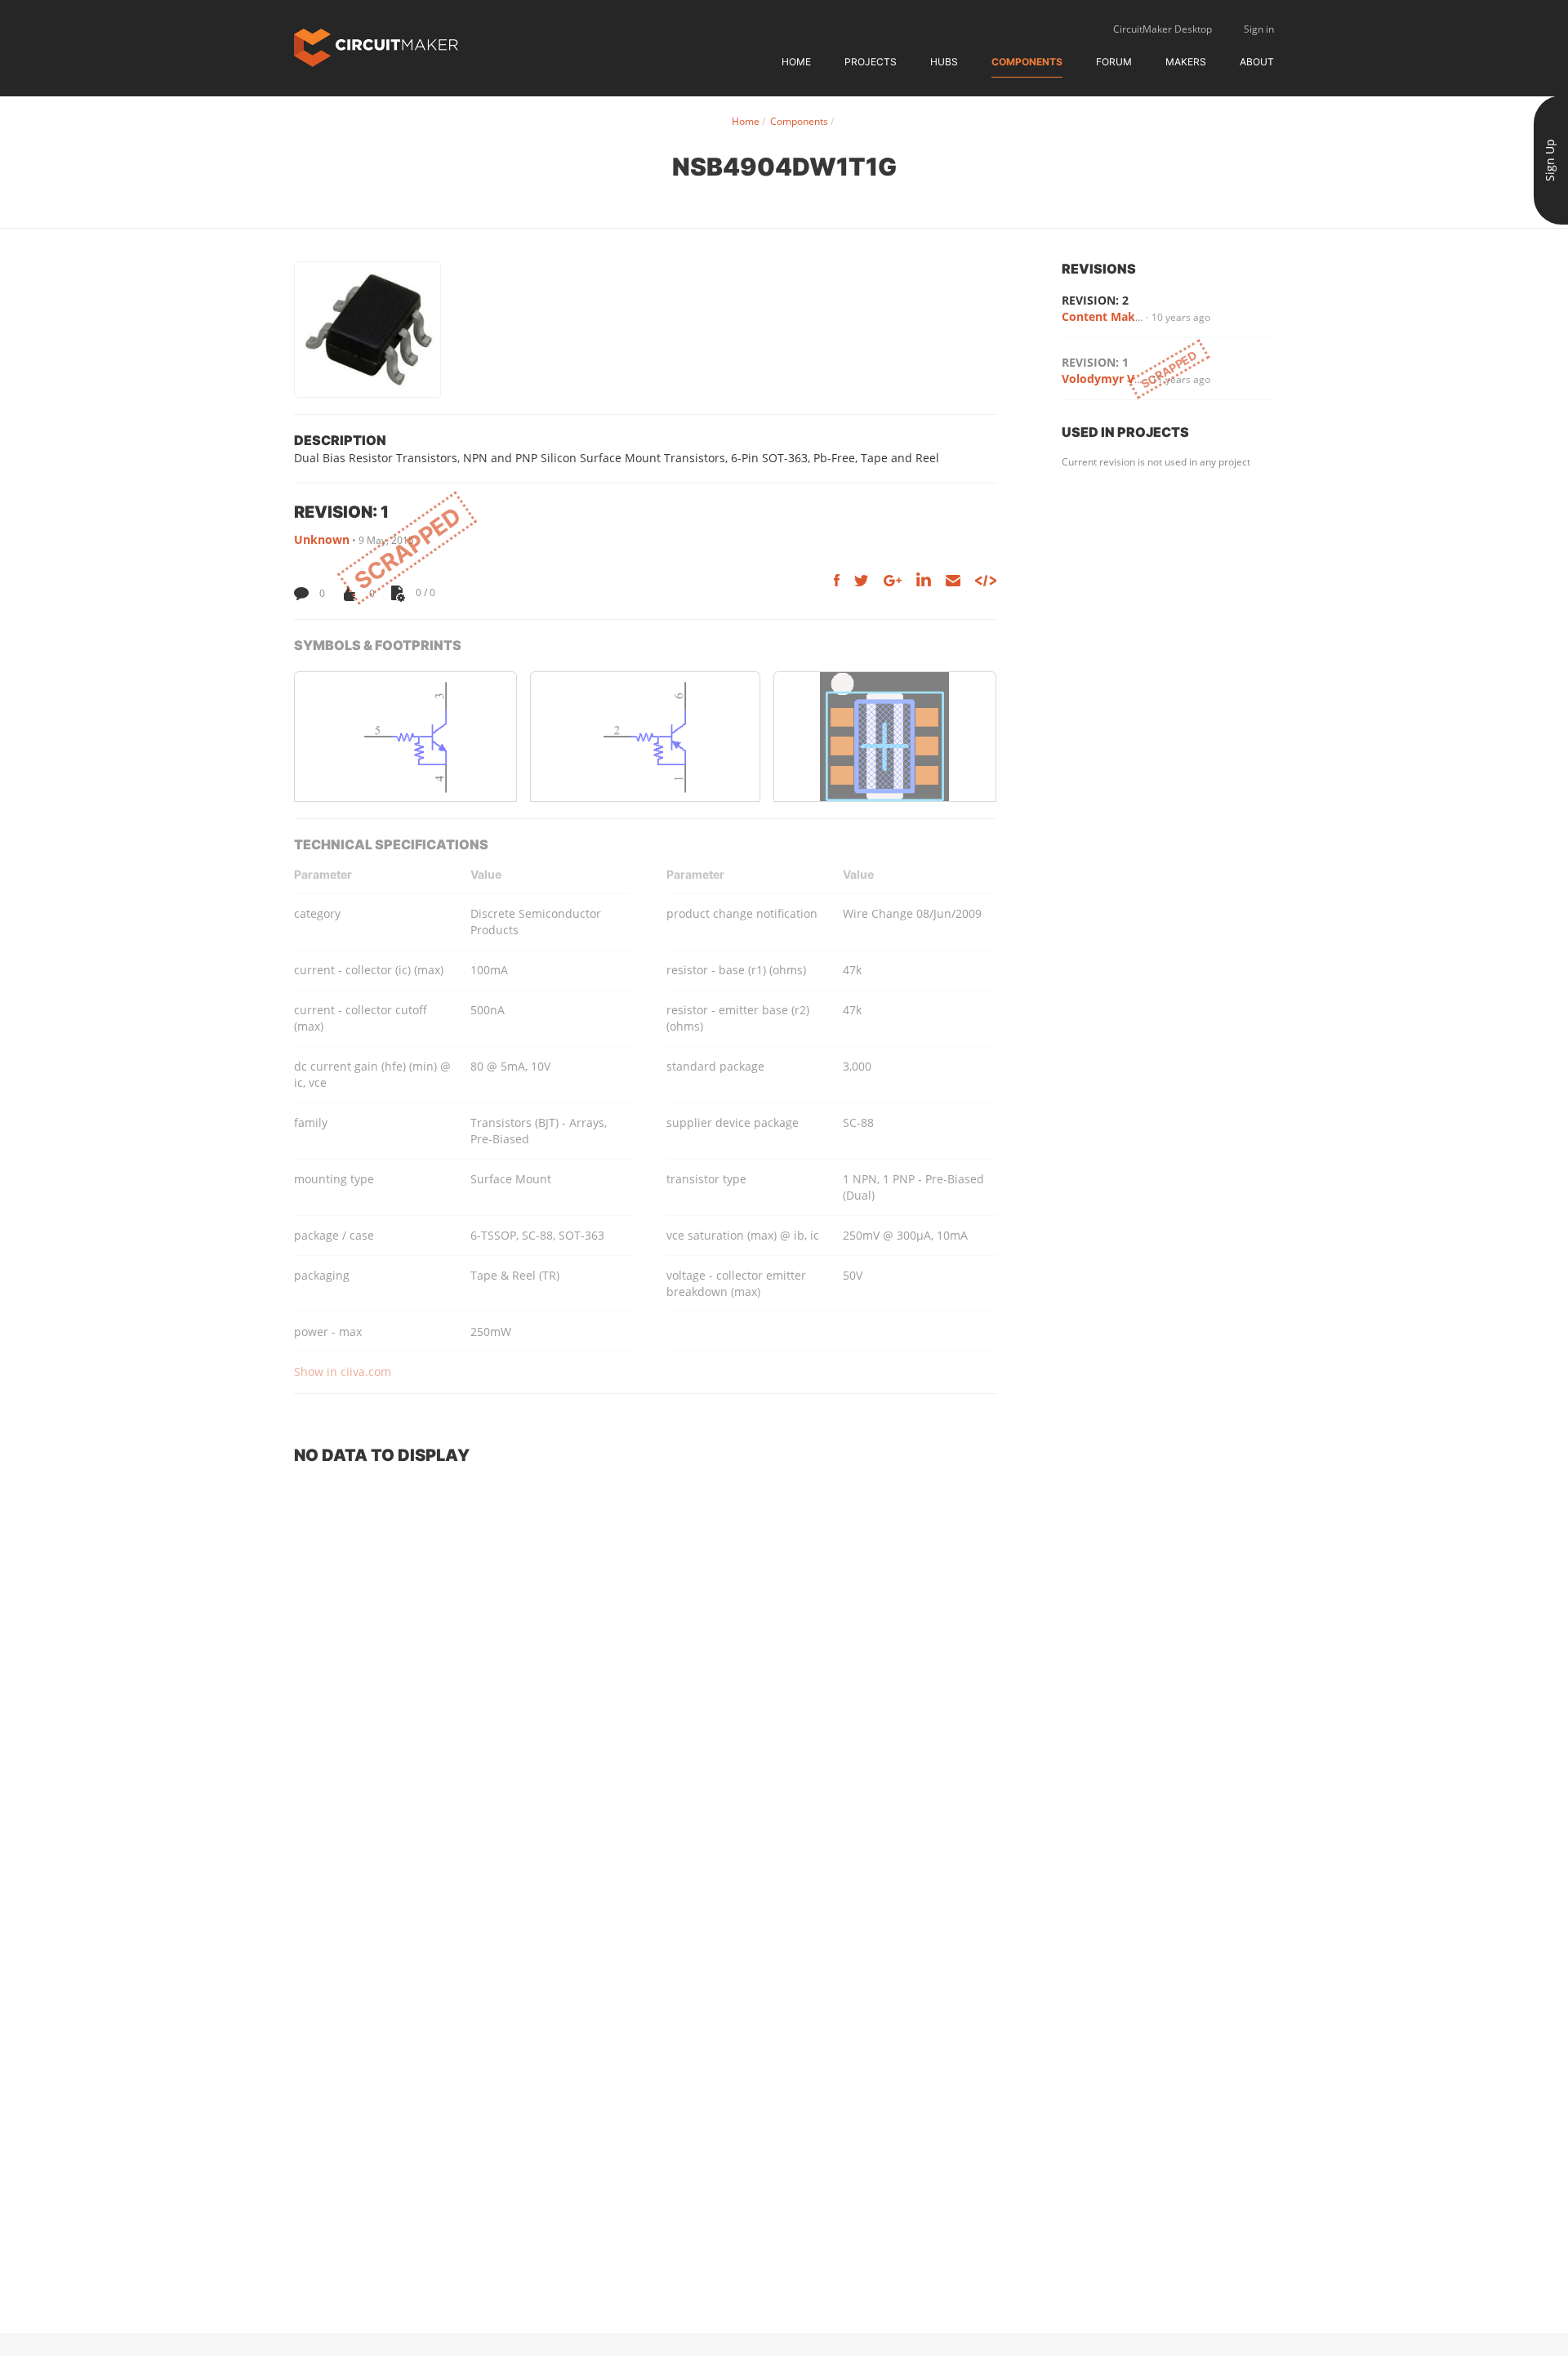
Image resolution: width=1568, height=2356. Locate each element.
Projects (871, 62)
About (1257, 62)
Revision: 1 (1095, 362)
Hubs (944, 62)
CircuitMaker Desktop (1163, 29)
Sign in (1259, 29)
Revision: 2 (1095, 300)
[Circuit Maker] (376, 46)
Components (1027, 62)
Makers (1186, 62)
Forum (1114, 62)
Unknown (322, 539)
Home (796, 62)
